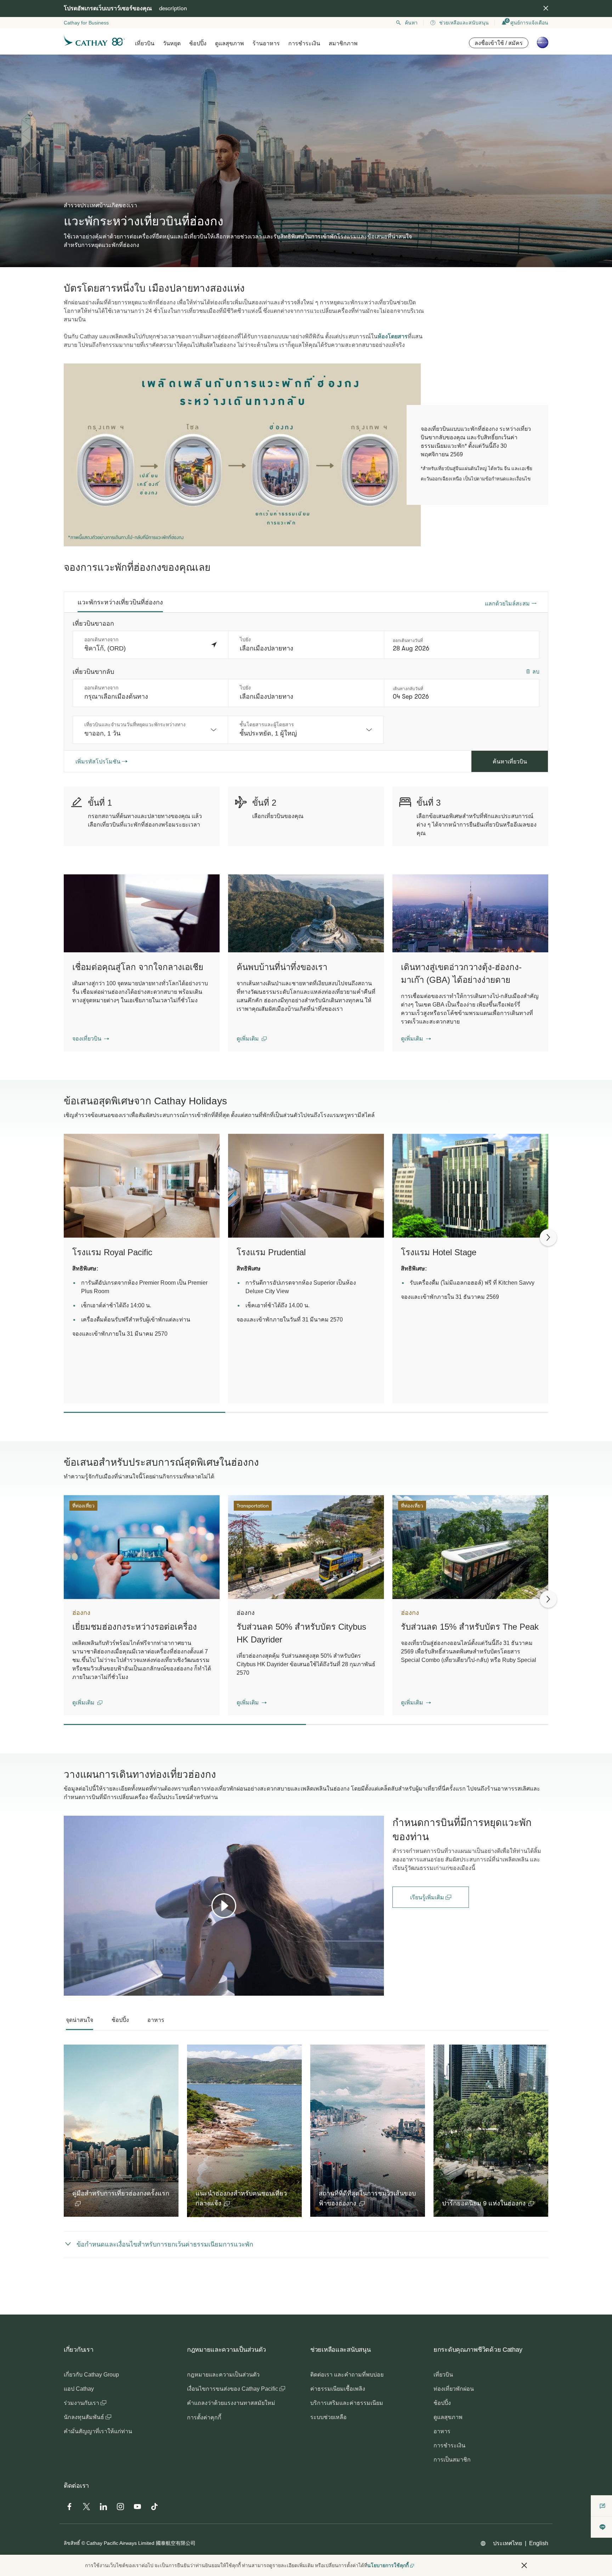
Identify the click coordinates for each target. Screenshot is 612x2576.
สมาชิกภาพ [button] (343, 43)
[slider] (67, 1982)
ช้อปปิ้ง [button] (198, 43)
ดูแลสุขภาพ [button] (229, 43)
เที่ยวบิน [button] (145, 43)
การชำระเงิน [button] (304, 43)
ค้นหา (411, 23)
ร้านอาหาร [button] (266, 43)
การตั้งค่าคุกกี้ (204, 2417)
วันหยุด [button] (172, 43)
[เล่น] (224, 1906)
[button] (91, 1039)
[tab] (120, 602)
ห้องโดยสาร (393, 336)
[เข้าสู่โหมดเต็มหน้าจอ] (378, 1990)
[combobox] (150, 730)
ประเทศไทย (508, 2543)
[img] (546, 8)
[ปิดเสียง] (78, 1990)
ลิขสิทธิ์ (72, 2543)
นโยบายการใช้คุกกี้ (388, 2565)
